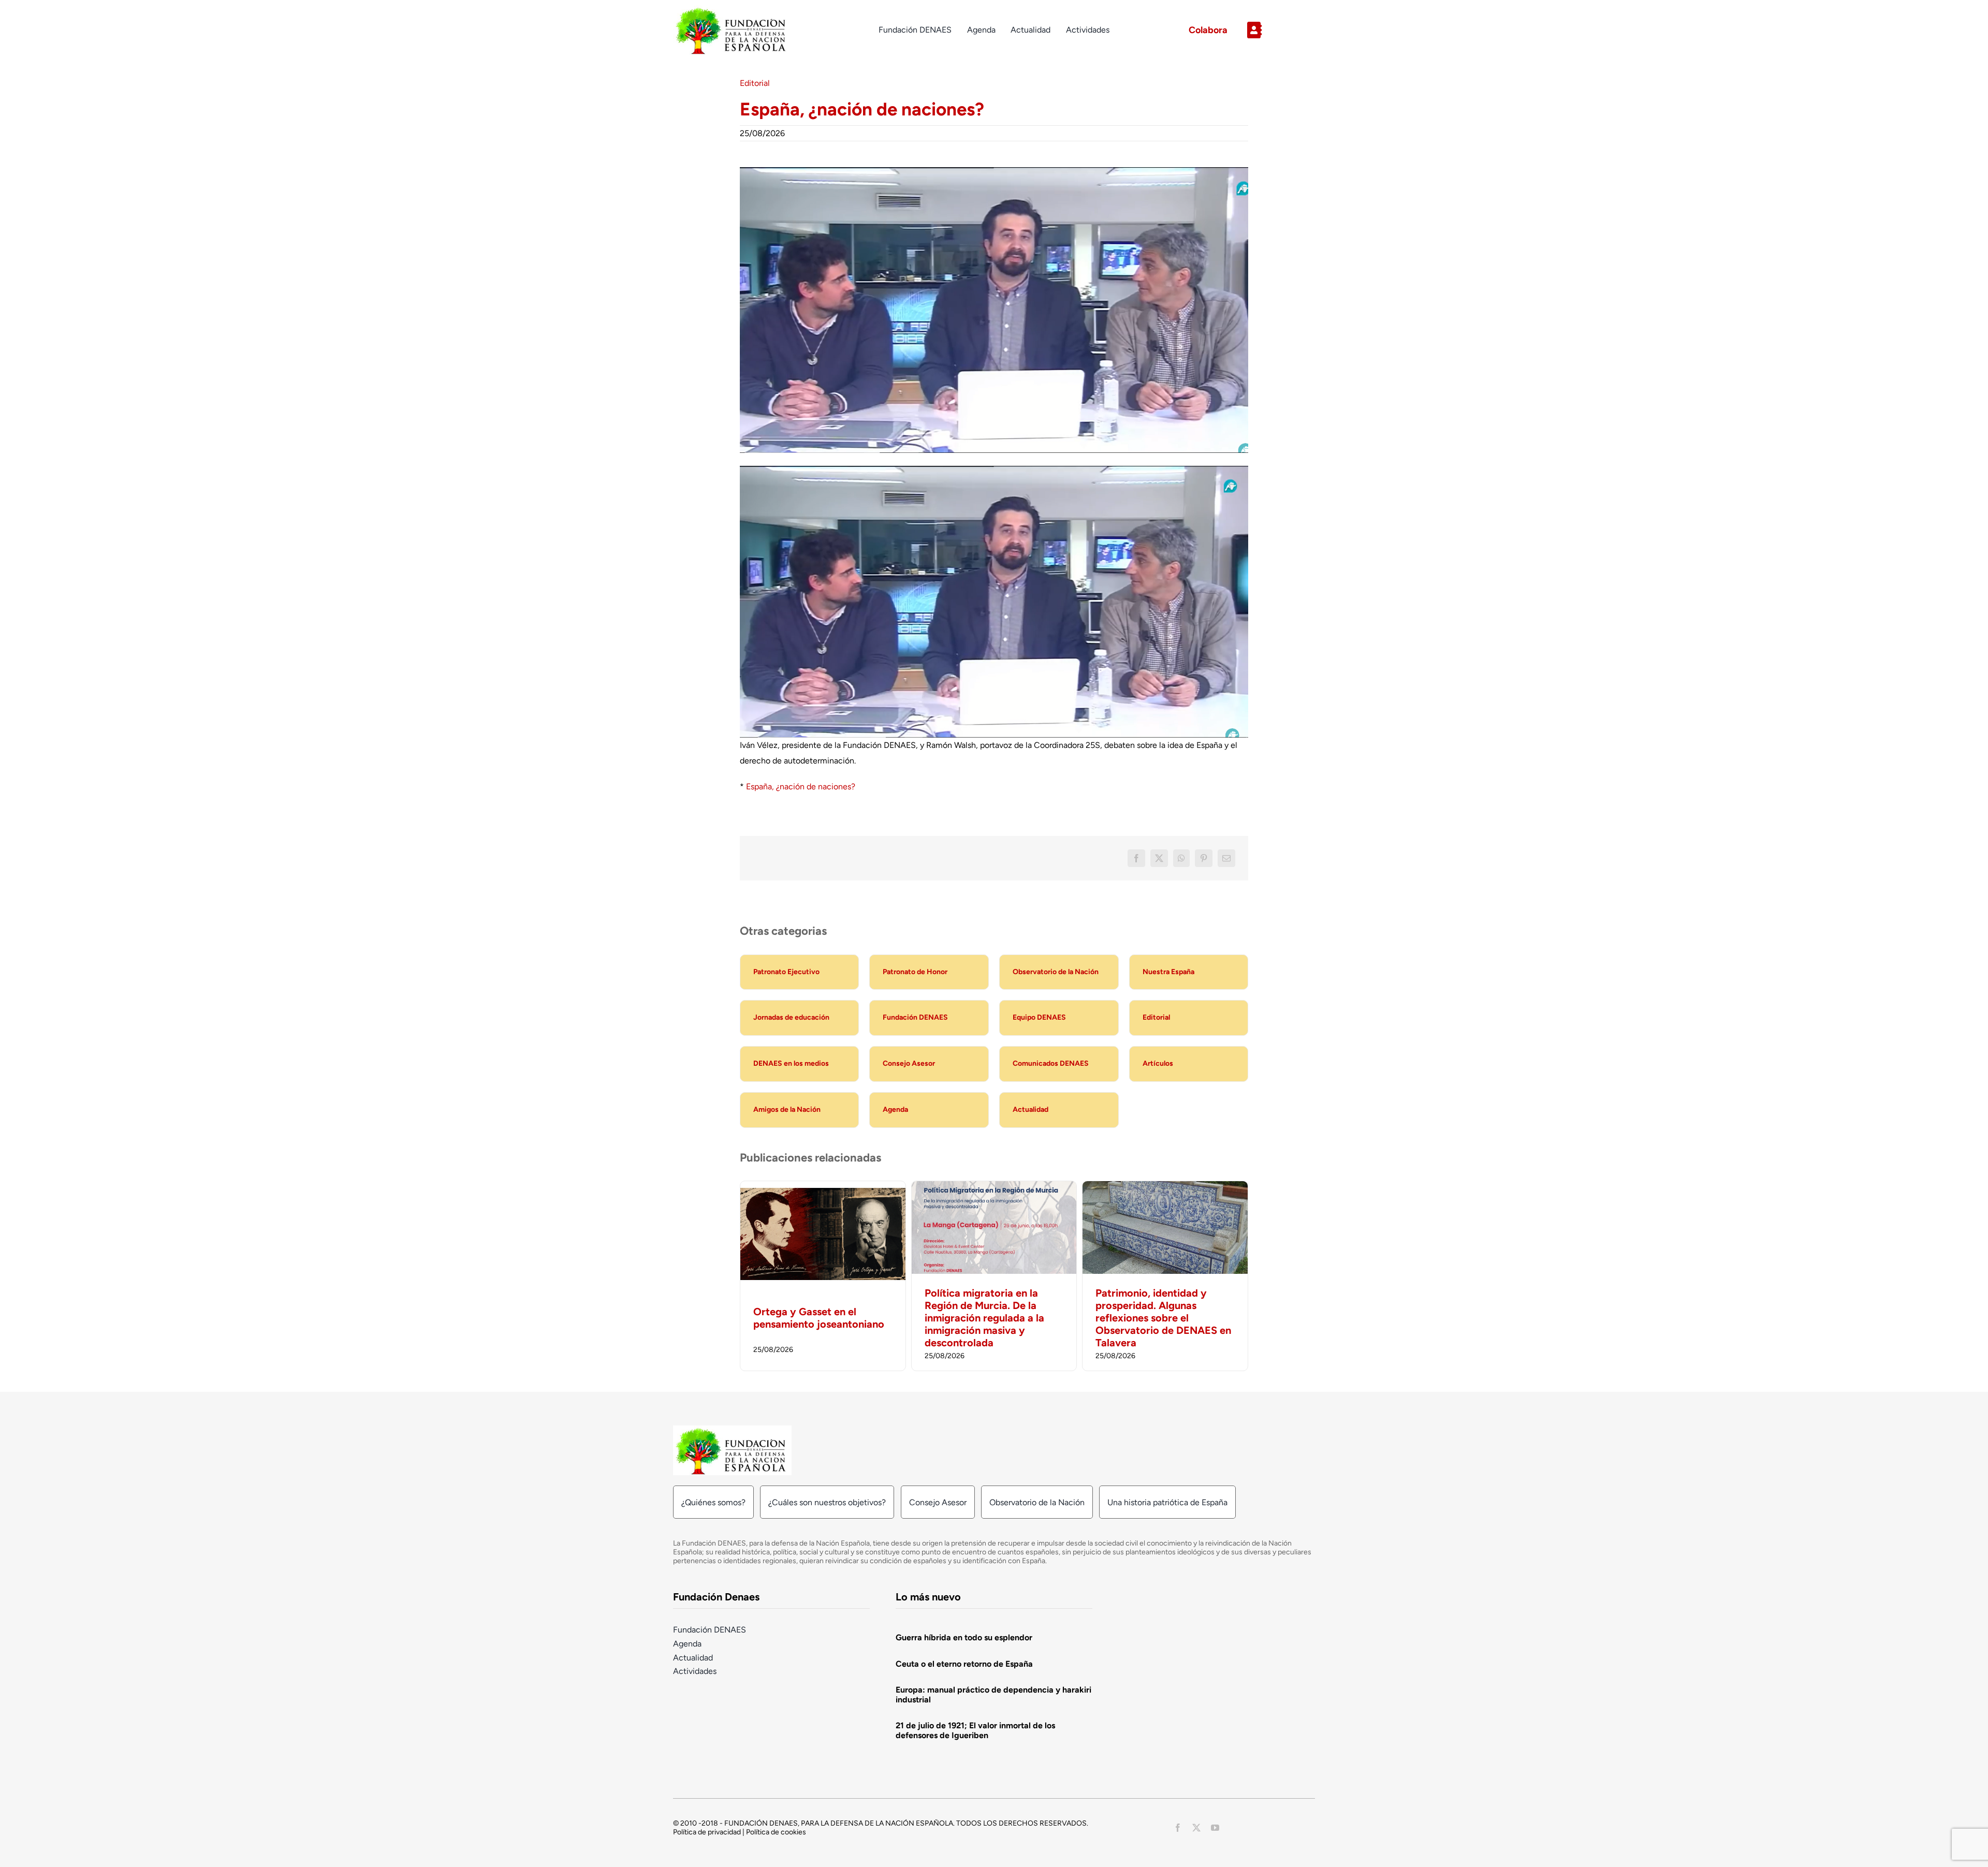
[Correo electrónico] (1226, 858)
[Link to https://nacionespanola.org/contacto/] (1277, 30)
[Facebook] (1136, 858)
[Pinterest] (1204, 858)
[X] (1159, 858)
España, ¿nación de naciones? (801, 787)
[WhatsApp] (1181, 858)
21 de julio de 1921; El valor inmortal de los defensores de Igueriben (975, 1730)
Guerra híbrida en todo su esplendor (964, 1637)
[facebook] (1178, 1828)
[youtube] (1215, 1828)
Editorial (755, 83)
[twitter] (1196, 1828)
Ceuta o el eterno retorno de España (964, 1664)
